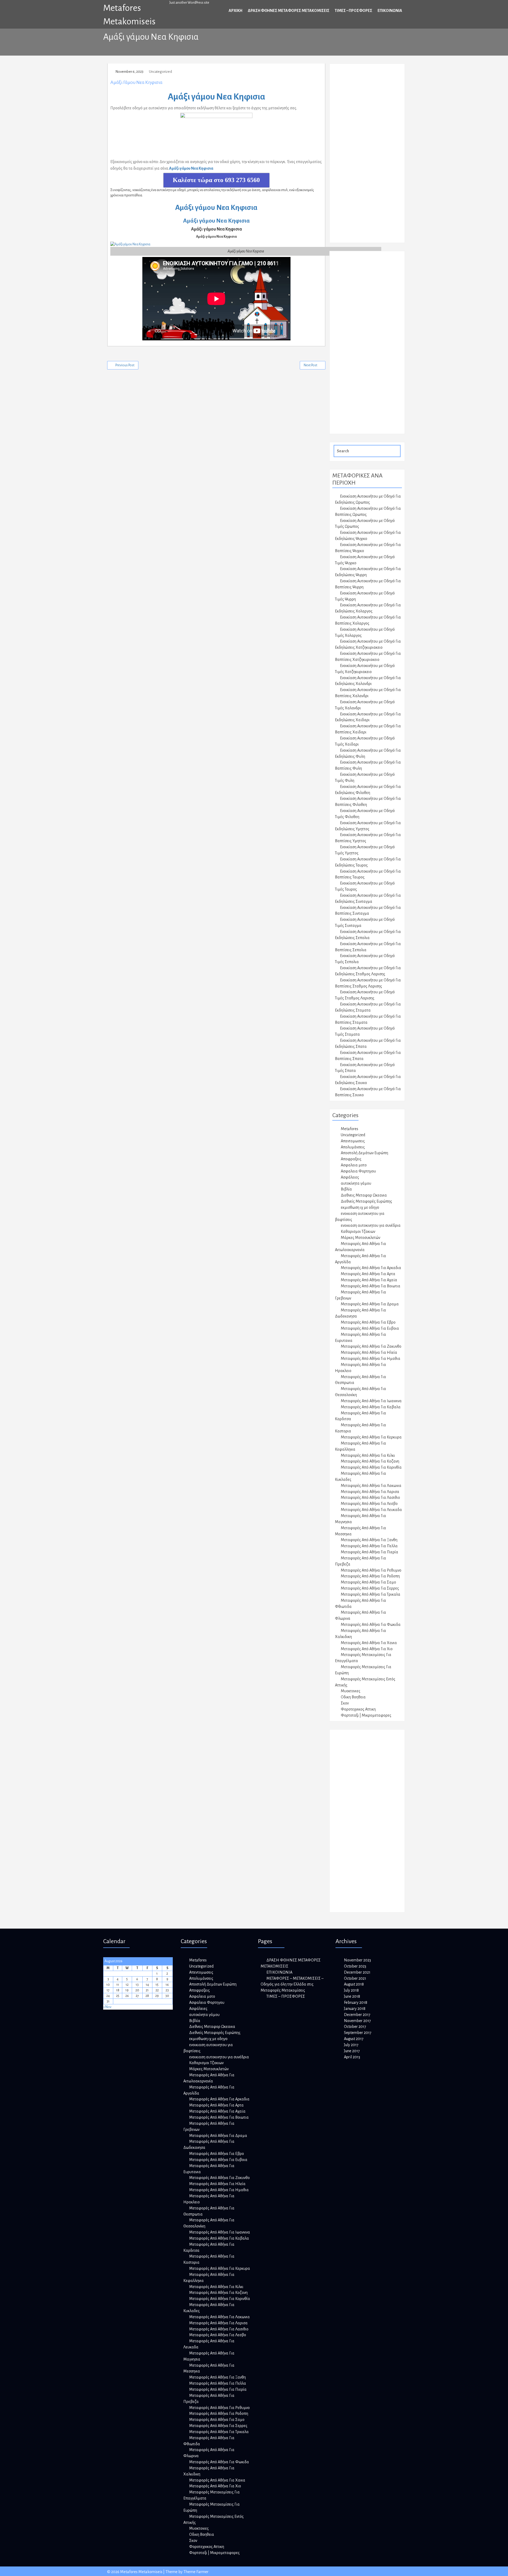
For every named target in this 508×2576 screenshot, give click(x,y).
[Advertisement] (372, 156)
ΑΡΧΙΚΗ (235, 11)
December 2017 (357, 2015)
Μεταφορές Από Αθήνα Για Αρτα (368, 1274)
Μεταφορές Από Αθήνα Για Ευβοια (370, 1328)
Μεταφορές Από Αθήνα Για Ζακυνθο (371, 1346)
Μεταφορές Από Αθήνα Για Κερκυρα (371, 1437)
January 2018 (355, 2009)
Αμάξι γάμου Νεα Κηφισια (136, 82)
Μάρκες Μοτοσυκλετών (360, 1238)
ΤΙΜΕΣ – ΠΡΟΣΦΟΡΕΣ (353, 11)
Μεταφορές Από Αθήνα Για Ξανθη (369, 1540)
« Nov (107, 2007)
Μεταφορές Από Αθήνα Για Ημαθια (371, 1359)
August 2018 (354, 1984)
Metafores (350, 1129)
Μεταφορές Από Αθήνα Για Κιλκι (368, 1455)
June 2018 (352, 1996)
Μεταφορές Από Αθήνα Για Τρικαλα (371, 1594)
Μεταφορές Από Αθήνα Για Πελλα (369, 1546)
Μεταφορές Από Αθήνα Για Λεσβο (369, 1504)
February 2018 (356, 2002)
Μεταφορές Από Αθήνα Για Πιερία (369, 1552)
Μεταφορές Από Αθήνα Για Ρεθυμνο (371, 1570)
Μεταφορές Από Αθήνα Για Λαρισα (370, 1492)
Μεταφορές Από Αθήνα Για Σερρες (370, 1588)
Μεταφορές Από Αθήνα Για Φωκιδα (371, 1625)
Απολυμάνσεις (353, 1147)
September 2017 (358, 2033)
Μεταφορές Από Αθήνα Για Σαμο (368, 1582)
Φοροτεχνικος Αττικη (358, 1709)
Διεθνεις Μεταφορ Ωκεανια (364, 1195)
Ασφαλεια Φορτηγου (358, 1171)
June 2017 (352, 2051)
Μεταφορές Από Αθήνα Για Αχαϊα (369, 1280)
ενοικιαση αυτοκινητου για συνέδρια (371, 1225)
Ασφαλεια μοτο (354, 1165)
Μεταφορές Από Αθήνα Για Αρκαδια (371, 1268)
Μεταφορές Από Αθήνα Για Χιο (367, 1649)
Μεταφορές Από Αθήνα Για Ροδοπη (370, 1576)
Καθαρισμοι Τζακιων (358, 1231)
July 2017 (351, 2045)
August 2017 (354, 2039)
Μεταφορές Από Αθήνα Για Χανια (369, 1643)
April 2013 (352, 2057)
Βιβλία (346, 1189)
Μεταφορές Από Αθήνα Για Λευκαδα (371, 1510)
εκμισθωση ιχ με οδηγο (360, 1207)
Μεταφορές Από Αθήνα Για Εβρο (368, 1322)
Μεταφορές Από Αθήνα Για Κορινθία (371, 1467)
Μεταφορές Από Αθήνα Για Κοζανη (370, 1461)
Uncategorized (160, 72)
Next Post (310, 365)
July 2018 (351, 1990)
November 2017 (357, 2021)
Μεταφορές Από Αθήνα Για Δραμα (370, 1304)
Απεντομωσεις (353, 1141)
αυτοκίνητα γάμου (356, 1183)
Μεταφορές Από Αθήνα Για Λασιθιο (370, 1497)
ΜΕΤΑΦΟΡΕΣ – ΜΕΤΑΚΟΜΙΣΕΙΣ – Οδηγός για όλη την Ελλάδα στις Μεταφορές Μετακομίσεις (292, 1984)
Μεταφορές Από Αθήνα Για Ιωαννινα (371, 1401)
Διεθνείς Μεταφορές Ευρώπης (366, 1201)
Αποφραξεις (351, 1159)
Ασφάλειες (350, 1177)
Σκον (345, 1703)
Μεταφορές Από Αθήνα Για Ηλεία (369, 1352)
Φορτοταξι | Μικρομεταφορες (366, 1715)
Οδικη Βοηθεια (353, 1697)
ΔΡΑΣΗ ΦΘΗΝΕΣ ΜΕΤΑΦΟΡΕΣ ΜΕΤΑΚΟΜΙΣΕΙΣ (289, 11)
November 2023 (357, 1960)
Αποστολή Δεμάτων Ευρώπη (364, 1153)
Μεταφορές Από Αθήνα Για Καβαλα (371, 1407)
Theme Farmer (196, 2572)
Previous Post (125, 365)
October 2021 (355, 1978)
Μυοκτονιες (351, 1691)
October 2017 (355, 2027)
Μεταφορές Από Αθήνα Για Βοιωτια (371, 1286)
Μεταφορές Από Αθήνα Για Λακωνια (371, 1486)
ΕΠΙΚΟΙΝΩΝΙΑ (390, 11)
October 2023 (355, 1966)
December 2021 (357, 1972)
